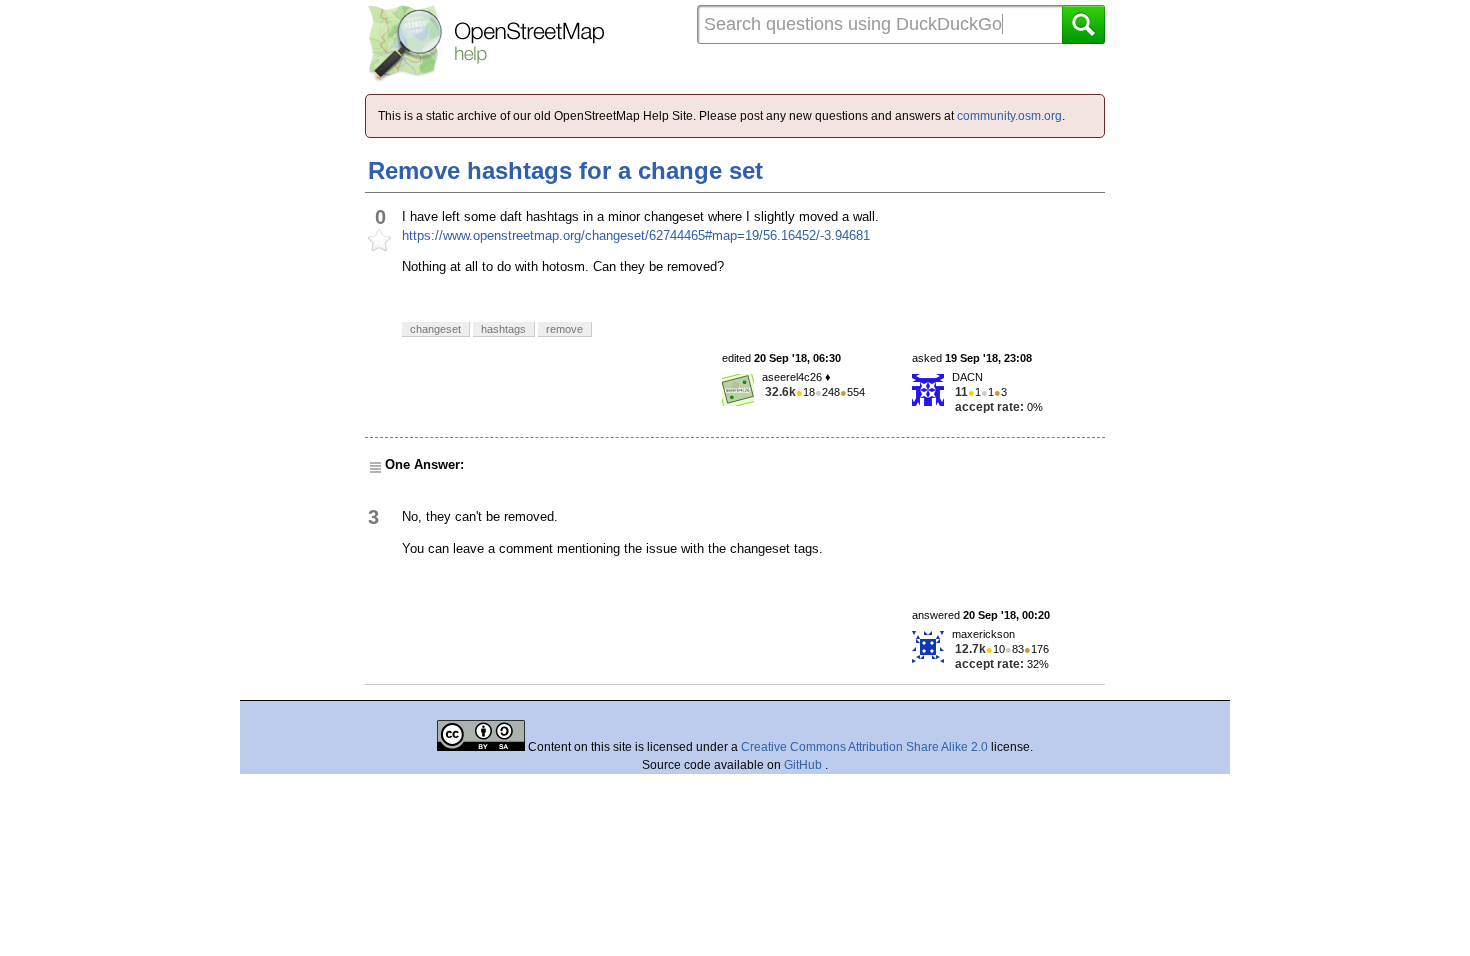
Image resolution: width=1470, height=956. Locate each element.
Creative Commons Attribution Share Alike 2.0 (864, 747)
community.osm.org (1009, 116)
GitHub (804, 765)
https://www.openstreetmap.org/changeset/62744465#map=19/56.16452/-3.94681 (636, 235)
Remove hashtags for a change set (565, 170)
